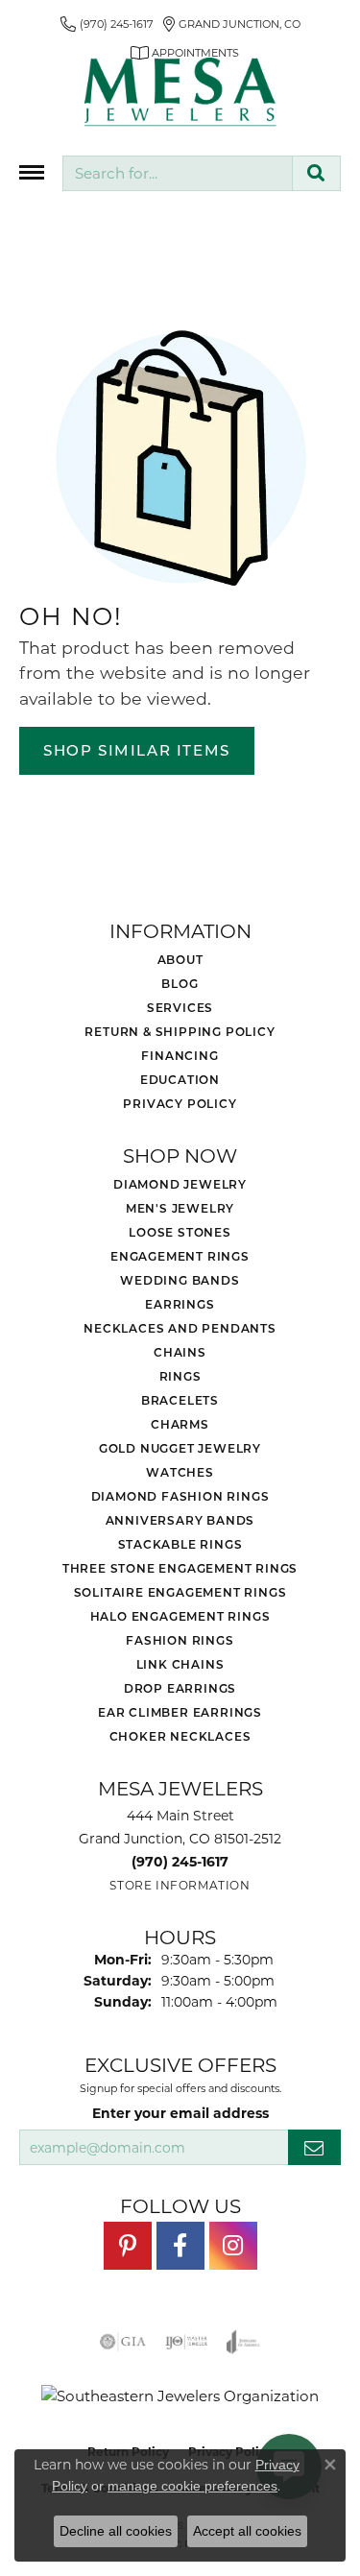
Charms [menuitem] (180, 1424)
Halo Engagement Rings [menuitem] (180, 1616)
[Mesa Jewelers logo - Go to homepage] (180, 92)
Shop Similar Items (137, 750)
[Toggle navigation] (32, 172)
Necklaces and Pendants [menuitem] (180, 1328)
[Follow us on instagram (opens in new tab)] (233, 2246)
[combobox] (178, 173)
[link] (107, 24)
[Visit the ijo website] (187, 2342)
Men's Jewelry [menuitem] (180, 1208)
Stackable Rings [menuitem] (180, 1544)
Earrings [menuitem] (180, 1304)
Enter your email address (180, 2113)
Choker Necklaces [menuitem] (180, 1736)
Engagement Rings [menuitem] (180, 1256)
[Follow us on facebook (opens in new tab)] (180, 2246)
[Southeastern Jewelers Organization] (180, 2396)
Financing (180, 1055)
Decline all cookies (116, 2531)
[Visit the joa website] (243, 2342)
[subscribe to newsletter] (314, 2147)
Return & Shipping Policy (180, 1031)
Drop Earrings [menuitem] (180, 1688)
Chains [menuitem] (180, 1352)
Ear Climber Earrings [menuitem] (180, 1712)
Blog (180, 983)
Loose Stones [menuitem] (180, 1232)
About (180, 959)
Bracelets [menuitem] (180, 1400)
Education (180, 1079)
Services (180, 1007)
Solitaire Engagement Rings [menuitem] (180, 1592)
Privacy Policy (180, 1103)
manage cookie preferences (192, 2486)
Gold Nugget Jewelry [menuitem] (180, 1448)
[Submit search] (316, 173)
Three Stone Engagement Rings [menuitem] (180, 1568)
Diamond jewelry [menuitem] (180, 1184)
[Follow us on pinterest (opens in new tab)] (128, 2246)
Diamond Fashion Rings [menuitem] (180, 1496)
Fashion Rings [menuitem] (180, 1640)
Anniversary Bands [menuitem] (180, 1520)
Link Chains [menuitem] (180, 1664)
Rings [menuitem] (180, 1376)
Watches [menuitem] (180, 1472)
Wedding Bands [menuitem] (180, 1280)
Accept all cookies (247, 2531)
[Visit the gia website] (123, 2342)
